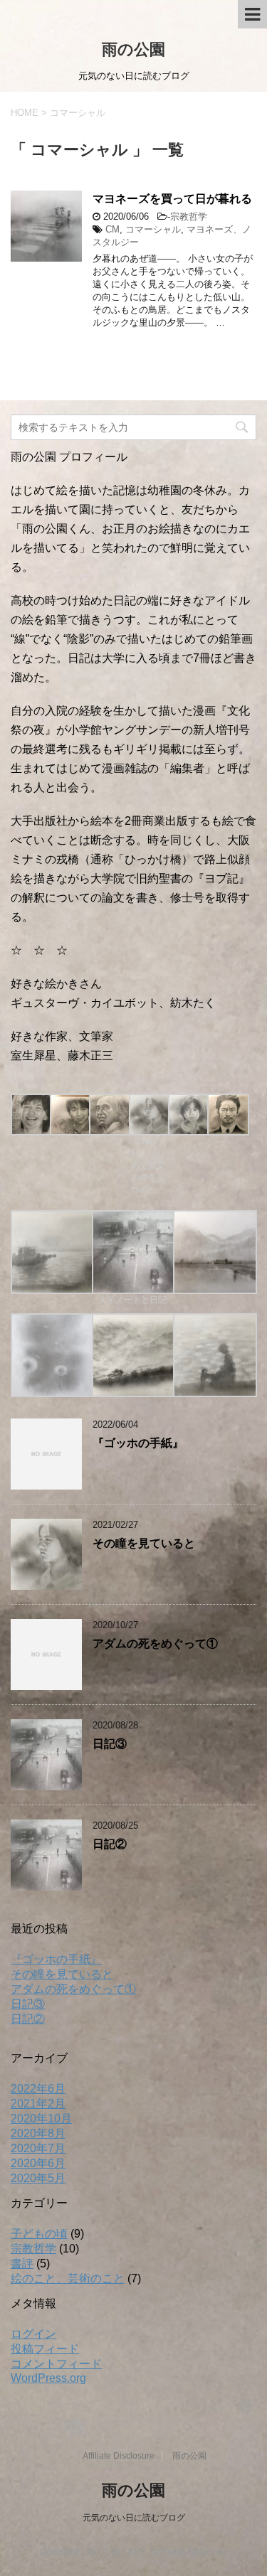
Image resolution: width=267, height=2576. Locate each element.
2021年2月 (38, 2104)
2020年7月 (38, 2148)
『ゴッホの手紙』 (138, 1443)
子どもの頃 (39, 2234)
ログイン (33, 2334)
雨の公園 (133, 49)
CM (112, 229)
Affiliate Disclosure (119, 2456)
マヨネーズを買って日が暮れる (172, 199)
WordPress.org (48, 2378)
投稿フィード (45, 2349)
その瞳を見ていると (144, 1543)
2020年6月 (38, 2163)
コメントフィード (56, 2364)
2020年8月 (38, 2133)
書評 (22, 2264)
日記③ (110, 1744)
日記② (110, 1844)
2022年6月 (38, 2089)
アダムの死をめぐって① (155, 1644)
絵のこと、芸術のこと (68, 2278)
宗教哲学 (189, 217)
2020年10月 (41, 2118)
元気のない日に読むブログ (134, 2518)
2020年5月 (38, 2178)
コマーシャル (153, 229)
